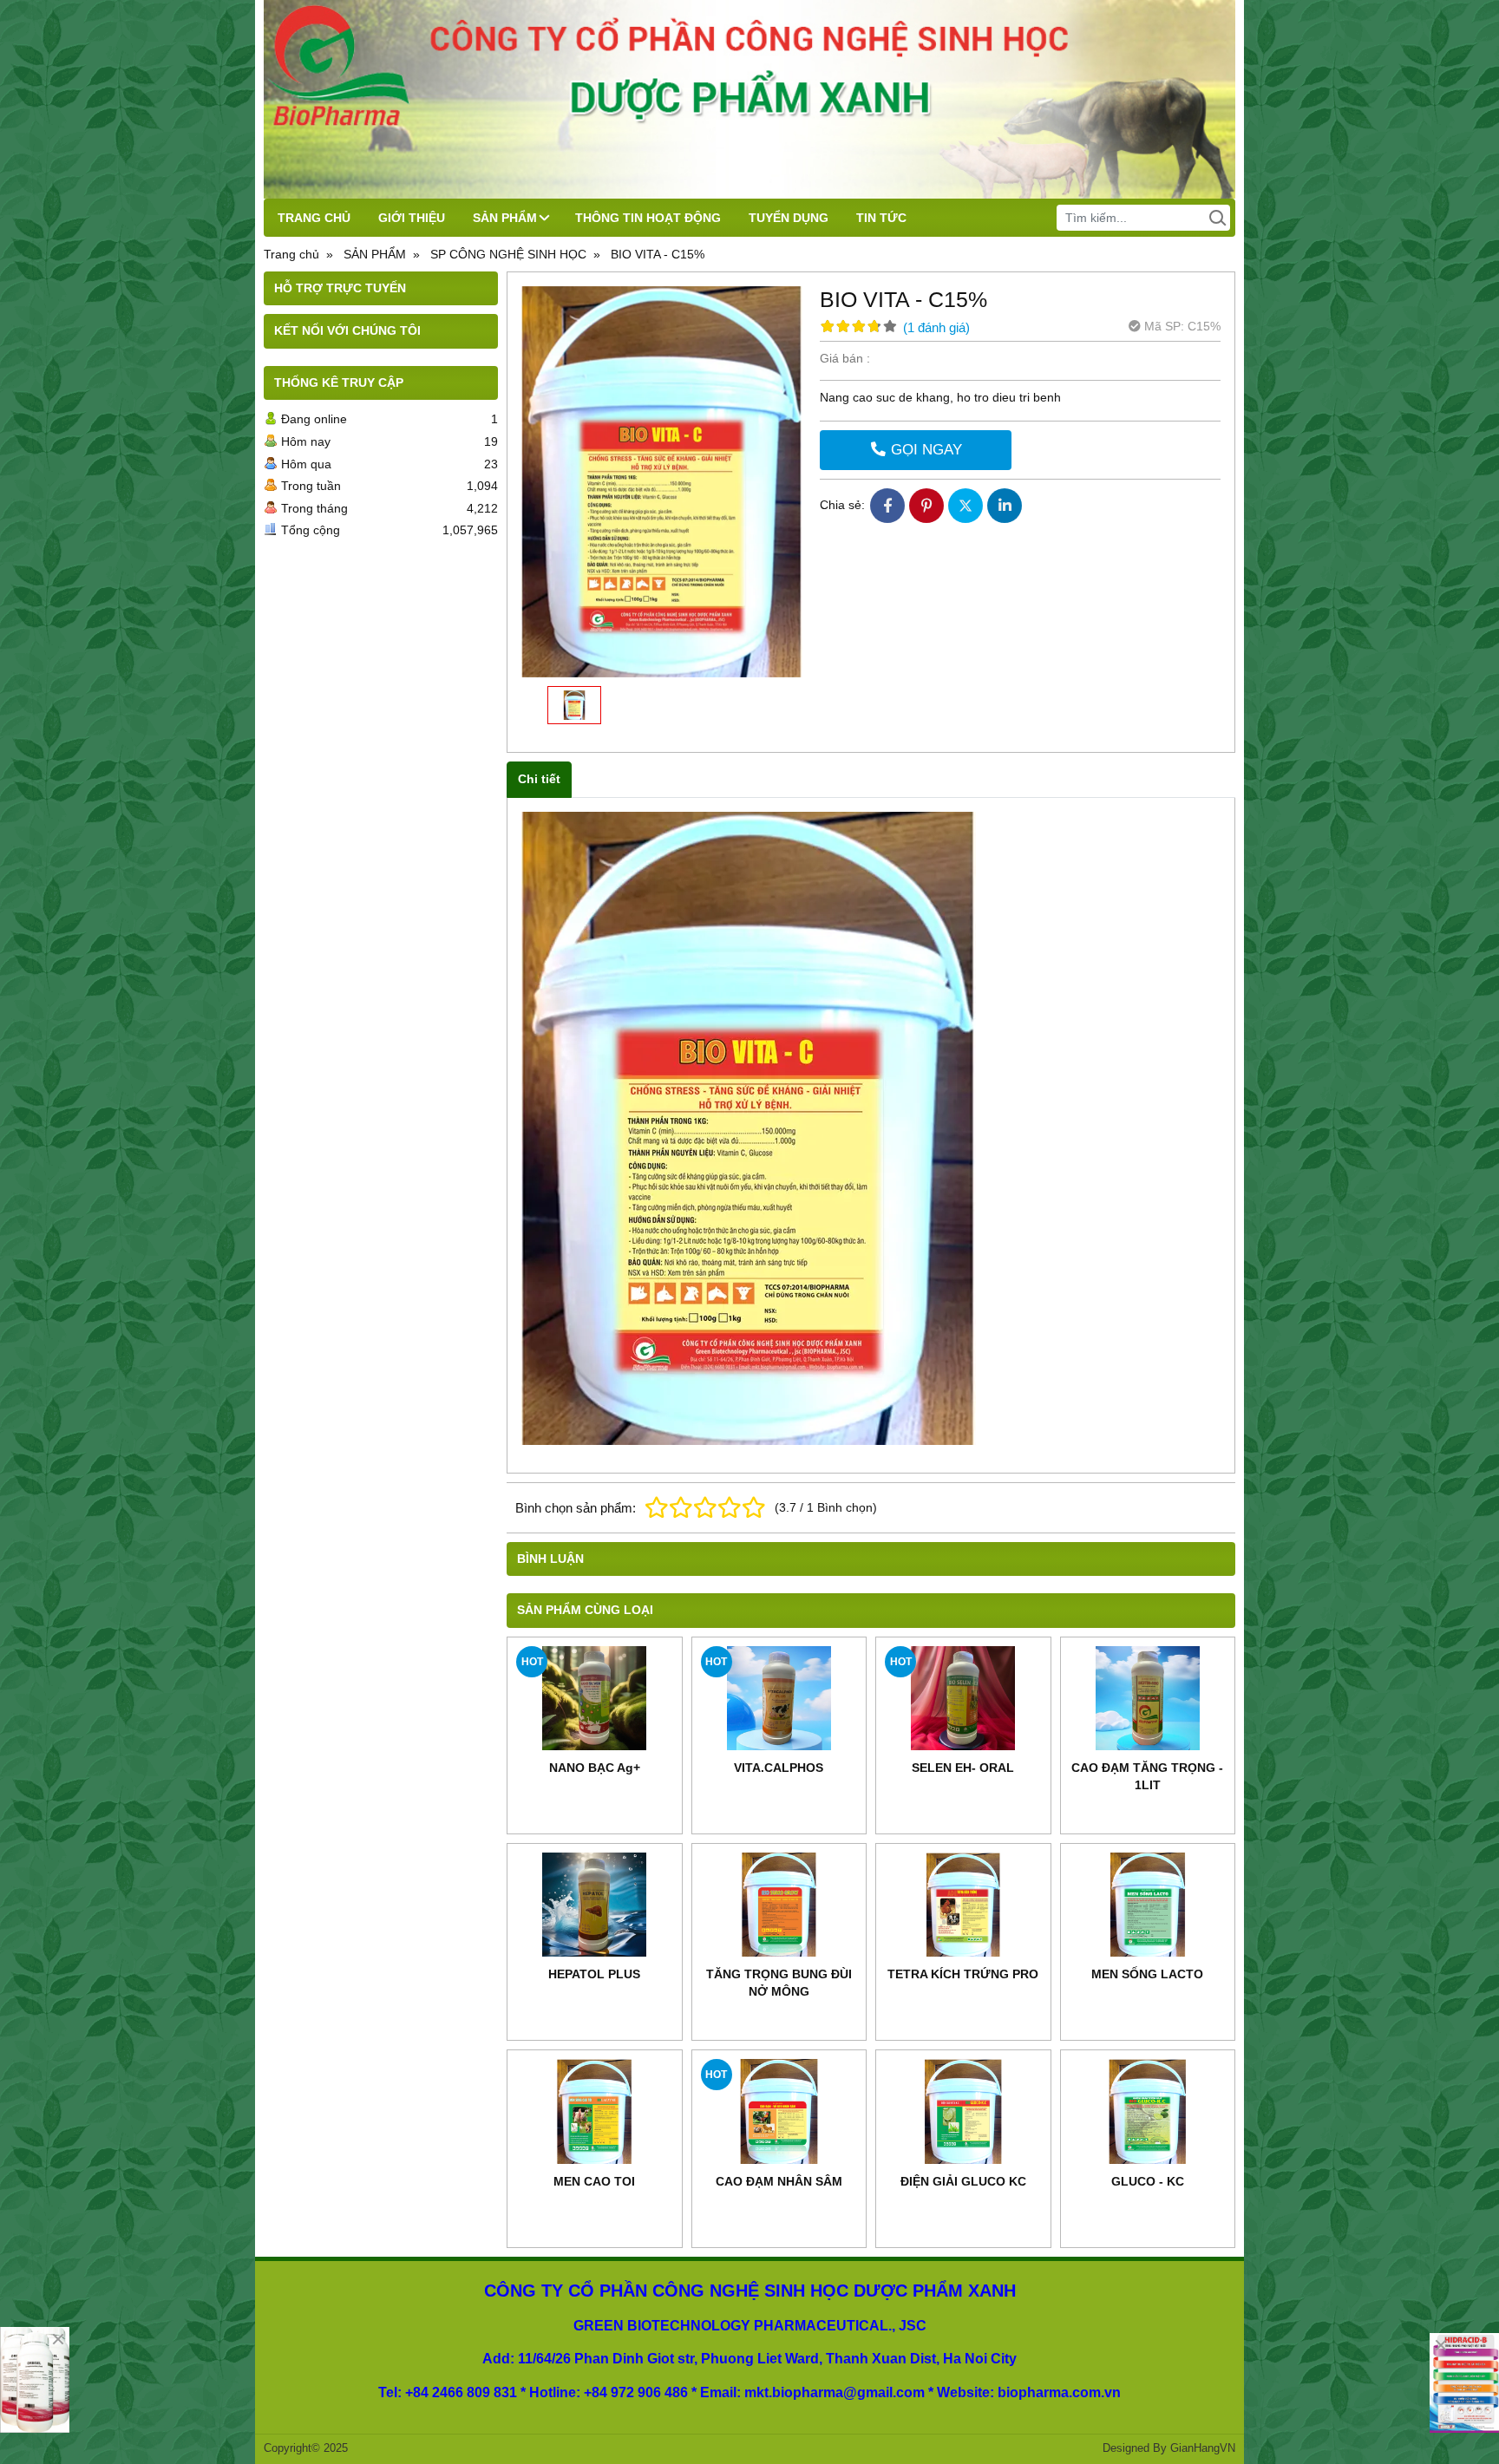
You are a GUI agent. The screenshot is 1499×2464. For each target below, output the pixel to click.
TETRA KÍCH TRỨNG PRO (963, 1974)
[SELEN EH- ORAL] (963, 1698)
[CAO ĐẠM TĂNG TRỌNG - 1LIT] (1148, 1698)
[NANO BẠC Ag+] (595, 1698)
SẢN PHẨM (505, 218)
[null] (1464, 2383)
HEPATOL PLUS (594, 1974)
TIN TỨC (881, 218)
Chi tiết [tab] (539, 779)
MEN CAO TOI (594, 2181)
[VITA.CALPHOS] (779, 1698)
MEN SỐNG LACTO (1147, 1974)
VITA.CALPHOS (779, 1768)
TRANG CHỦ (314, 218)
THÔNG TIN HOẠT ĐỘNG (648, 218)
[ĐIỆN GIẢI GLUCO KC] (963, 2111)
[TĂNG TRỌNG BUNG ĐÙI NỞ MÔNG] (779, 1905)
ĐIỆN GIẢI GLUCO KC (963, 2181)
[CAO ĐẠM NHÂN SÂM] (779, 2111)
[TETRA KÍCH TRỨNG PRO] (963, 1905)
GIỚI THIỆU (412, 218)
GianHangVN (1203, 2448)
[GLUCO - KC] (1148, 2111)
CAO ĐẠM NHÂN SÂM (779, 2181)
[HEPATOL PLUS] (595, 1905)
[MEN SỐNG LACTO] (1148, 1905)
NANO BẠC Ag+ (595, 1768)
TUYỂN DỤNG (789, 218)
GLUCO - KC (1148, 2181)
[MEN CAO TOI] (595, 2111)
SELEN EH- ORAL (963, 1768)
